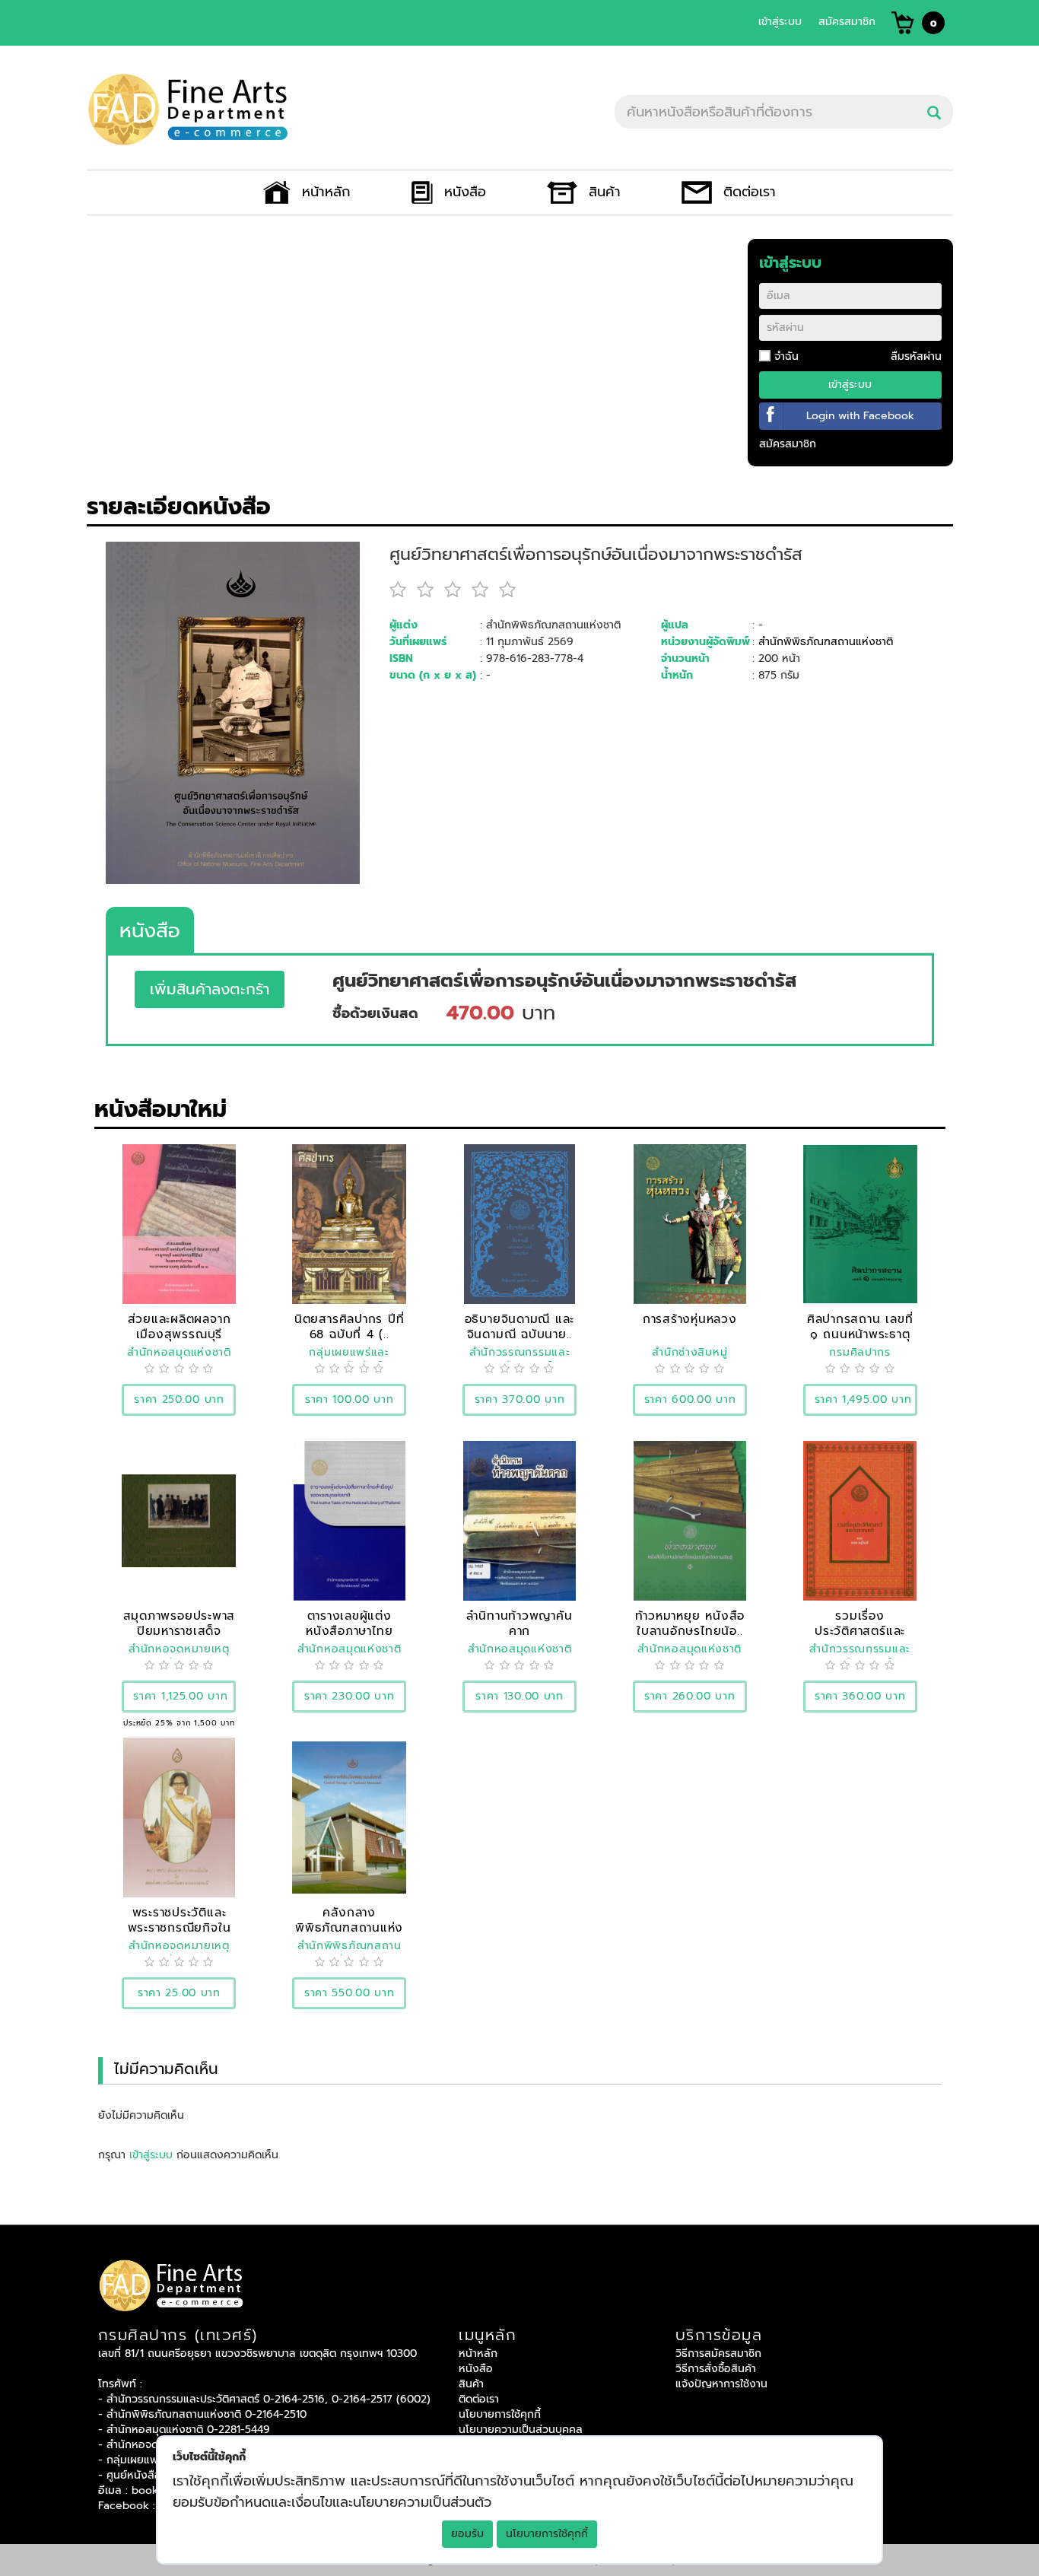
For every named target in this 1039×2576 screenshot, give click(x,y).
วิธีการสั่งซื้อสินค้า (716, 2369)
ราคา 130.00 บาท (519, 1696)
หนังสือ (465, 192)
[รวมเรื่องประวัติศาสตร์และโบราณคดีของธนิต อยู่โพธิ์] (860, 1520)
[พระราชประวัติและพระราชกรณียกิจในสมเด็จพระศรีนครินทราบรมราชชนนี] (179, 1817)
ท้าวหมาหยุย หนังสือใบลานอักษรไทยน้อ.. (690, 1623)
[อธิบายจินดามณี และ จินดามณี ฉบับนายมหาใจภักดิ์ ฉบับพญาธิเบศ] (519, 1224)
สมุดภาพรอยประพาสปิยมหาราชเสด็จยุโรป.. (180, 1631)
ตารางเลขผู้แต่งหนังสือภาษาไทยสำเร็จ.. (349, 1631)
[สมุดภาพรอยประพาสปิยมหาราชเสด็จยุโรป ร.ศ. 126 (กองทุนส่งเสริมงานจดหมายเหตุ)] (179, 1520)
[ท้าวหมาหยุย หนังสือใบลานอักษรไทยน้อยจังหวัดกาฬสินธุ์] (690, 1520)
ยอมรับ (467, 2534)
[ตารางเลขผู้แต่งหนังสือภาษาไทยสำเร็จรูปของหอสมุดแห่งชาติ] (350, 1520)
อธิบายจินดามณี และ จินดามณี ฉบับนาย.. (520, 1326)
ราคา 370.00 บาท (520, 1399)
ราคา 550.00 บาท (350, 1993)
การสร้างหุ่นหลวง (690, 1319)
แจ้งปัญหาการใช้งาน (721, 2384)
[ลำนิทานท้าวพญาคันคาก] (520, 1520)
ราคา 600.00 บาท (690, 1399)
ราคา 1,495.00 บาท (863, 1399)
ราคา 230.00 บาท (350, 1696)
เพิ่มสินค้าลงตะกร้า (210, 989)
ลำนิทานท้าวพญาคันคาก (519, 1623)
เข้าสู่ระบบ (780, 22)
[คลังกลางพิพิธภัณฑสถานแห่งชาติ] (349, 1817)
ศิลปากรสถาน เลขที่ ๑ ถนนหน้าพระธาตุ (860, 1326)
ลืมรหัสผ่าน (916, 356)
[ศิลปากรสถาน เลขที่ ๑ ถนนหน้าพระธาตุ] (860, 1224)
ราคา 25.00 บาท (179, 1993)
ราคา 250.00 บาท (179, 1399)
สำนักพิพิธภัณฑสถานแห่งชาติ (826, 642)
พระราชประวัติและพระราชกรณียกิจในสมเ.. (180, 1927)
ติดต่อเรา (750, 192)
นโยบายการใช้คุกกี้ (547, 2534)
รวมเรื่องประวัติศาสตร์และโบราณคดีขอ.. (860, 1631)
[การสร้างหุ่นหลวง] (690, 1224)
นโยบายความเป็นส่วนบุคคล (521, 2430)
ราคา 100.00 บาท (350, 1399)
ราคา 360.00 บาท (860, 1696)
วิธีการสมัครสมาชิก (718, 2353)
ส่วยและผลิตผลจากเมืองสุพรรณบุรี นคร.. (180, 1334)
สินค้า (604, 192)
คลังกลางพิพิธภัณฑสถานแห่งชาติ (349, 1927)
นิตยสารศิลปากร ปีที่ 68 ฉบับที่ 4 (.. (350, 1326)
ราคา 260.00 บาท (690, 1696)
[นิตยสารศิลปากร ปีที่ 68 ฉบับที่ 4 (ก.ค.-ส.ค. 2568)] (349, 1224)
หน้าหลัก (326, 192)
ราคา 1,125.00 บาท (180, 1696)
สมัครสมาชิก (847, 22)
